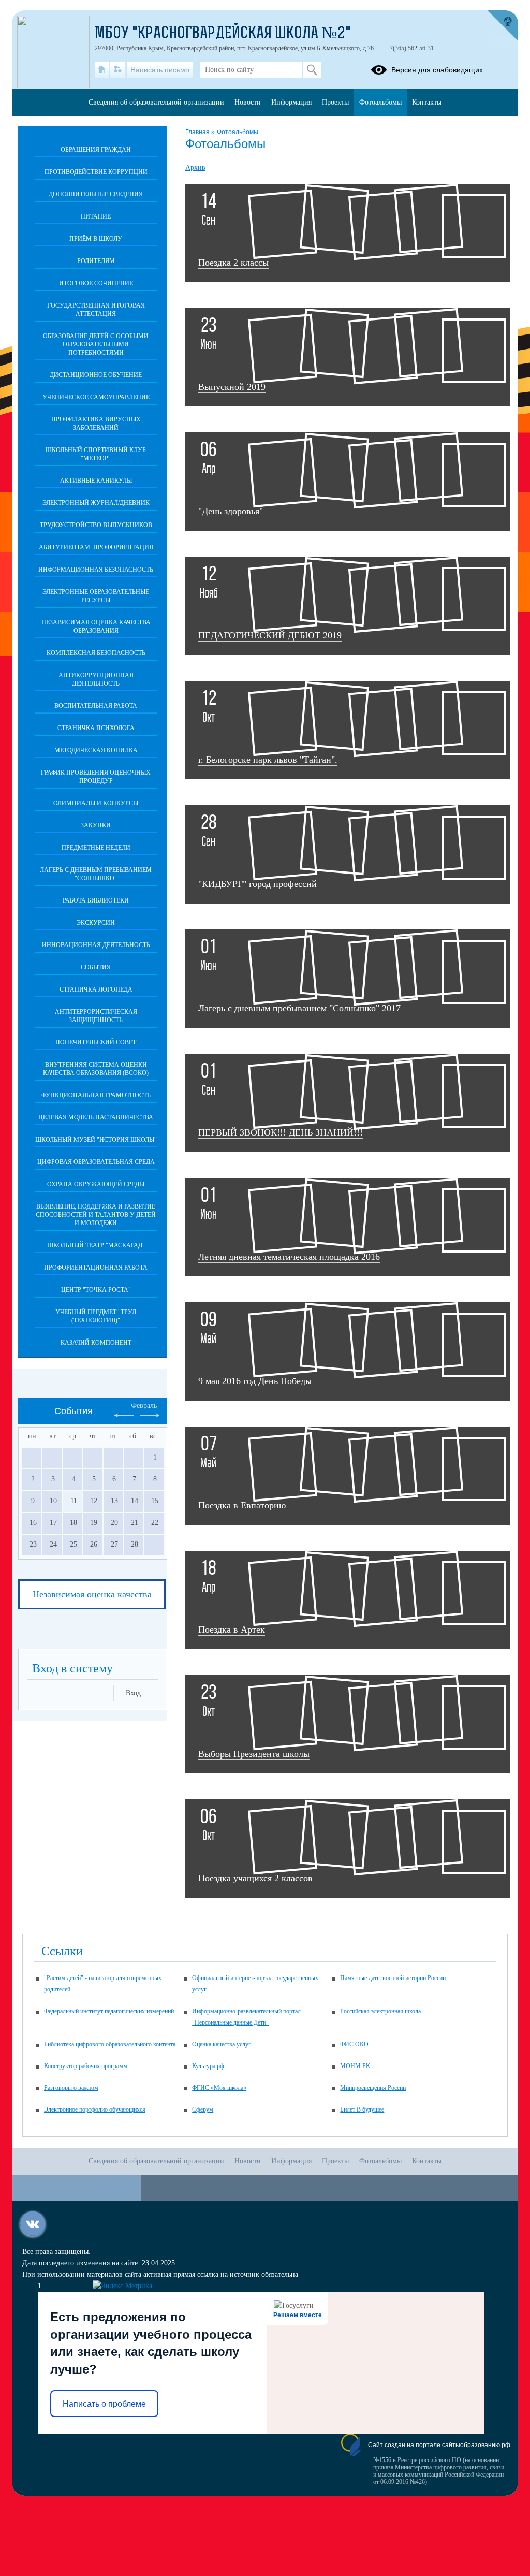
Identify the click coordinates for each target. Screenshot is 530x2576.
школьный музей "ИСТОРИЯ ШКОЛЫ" (96, 1140)
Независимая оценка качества (92, 1594)
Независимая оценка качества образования (96, 627)
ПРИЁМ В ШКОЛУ (96, 239)
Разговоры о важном (71, 2088)
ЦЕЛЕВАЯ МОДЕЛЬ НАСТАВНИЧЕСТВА (96, 1117)
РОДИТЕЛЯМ (96, 261)
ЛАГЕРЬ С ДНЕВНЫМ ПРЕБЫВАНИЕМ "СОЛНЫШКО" (96, 874)
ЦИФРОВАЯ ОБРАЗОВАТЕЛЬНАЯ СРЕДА (96, 1162)
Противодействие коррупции (96, 172)
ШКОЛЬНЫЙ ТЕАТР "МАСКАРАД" (96, 1245)
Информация (291, 102)
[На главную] (102, 70)
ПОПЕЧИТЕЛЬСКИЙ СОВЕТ (96, 1042)
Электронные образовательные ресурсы (96, 596)
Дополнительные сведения (96, 194)
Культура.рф (208, 2066)
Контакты (427, 102)
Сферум (203, 2109)
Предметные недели (96, 848)
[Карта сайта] (118, 70)
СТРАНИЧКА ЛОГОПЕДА (96, 989)
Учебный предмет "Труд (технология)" (96, 1316)
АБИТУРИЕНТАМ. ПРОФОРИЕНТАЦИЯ (96, 547)
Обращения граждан (96, 150)
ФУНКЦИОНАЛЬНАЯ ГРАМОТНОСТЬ (96, 1095)
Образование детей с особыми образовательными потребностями (96, 344)
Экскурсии (96, 923)
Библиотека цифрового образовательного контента (110, 2044)
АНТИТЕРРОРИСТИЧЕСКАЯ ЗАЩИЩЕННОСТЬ (96, 1016)
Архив (195, 168)
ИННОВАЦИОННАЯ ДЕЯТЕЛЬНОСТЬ (96, 945)
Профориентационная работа (96, 1268)
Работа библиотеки (96, 900)
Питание (96, 216)
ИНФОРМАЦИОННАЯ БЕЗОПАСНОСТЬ (96, 570)
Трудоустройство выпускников (96, 525)
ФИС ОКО (354, 2044)
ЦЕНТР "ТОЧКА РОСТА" (96, 1290)
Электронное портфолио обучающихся (95, 2109)
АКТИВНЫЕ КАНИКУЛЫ (96, 481)
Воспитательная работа (96, 706)
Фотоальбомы (238, 132)
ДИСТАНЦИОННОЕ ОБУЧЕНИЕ (96, 375)
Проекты (335, 102)
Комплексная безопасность (96, 653)
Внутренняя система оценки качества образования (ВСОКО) (96, 1069)
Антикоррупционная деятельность (96, 679)
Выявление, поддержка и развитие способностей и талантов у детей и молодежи (96, 1215)
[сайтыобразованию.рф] (503, 26)
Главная (198, 132)
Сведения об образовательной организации (156, 102)
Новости (248, 102)
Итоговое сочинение (96, 283)
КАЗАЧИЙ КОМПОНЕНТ (96, 1343)
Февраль (144, 1406)
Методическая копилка (96, 750)
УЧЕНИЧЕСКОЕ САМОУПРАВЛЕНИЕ (96, 397)
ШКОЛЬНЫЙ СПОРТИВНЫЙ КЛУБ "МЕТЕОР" (96, 454)
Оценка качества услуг (222, 2044)
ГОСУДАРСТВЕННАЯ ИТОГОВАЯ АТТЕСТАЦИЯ (96, 310)
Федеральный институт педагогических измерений (109, 2011)
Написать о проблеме (104, 2404)
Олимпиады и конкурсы (96, 803)
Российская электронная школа (380, 2011)
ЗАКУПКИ (96, 825)
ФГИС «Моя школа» (219, 2088)
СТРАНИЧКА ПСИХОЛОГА (96, 728)
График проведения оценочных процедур (96, 777)
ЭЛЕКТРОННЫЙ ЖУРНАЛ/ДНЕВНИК (96, 503)
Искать (312, 70)
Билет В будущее (362, 2109)
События (96, 967)
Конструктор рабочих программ (86, 2066)
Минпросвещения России (373, 2088)
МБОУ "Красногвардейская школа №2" (223, 34)
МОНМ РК (355, 2066)
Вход (133, 1693)
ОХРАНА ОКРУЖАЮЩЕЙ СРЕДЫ (96, 1184)
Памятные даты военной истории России (393, 1978)
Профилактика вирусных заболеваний (96, 424)
